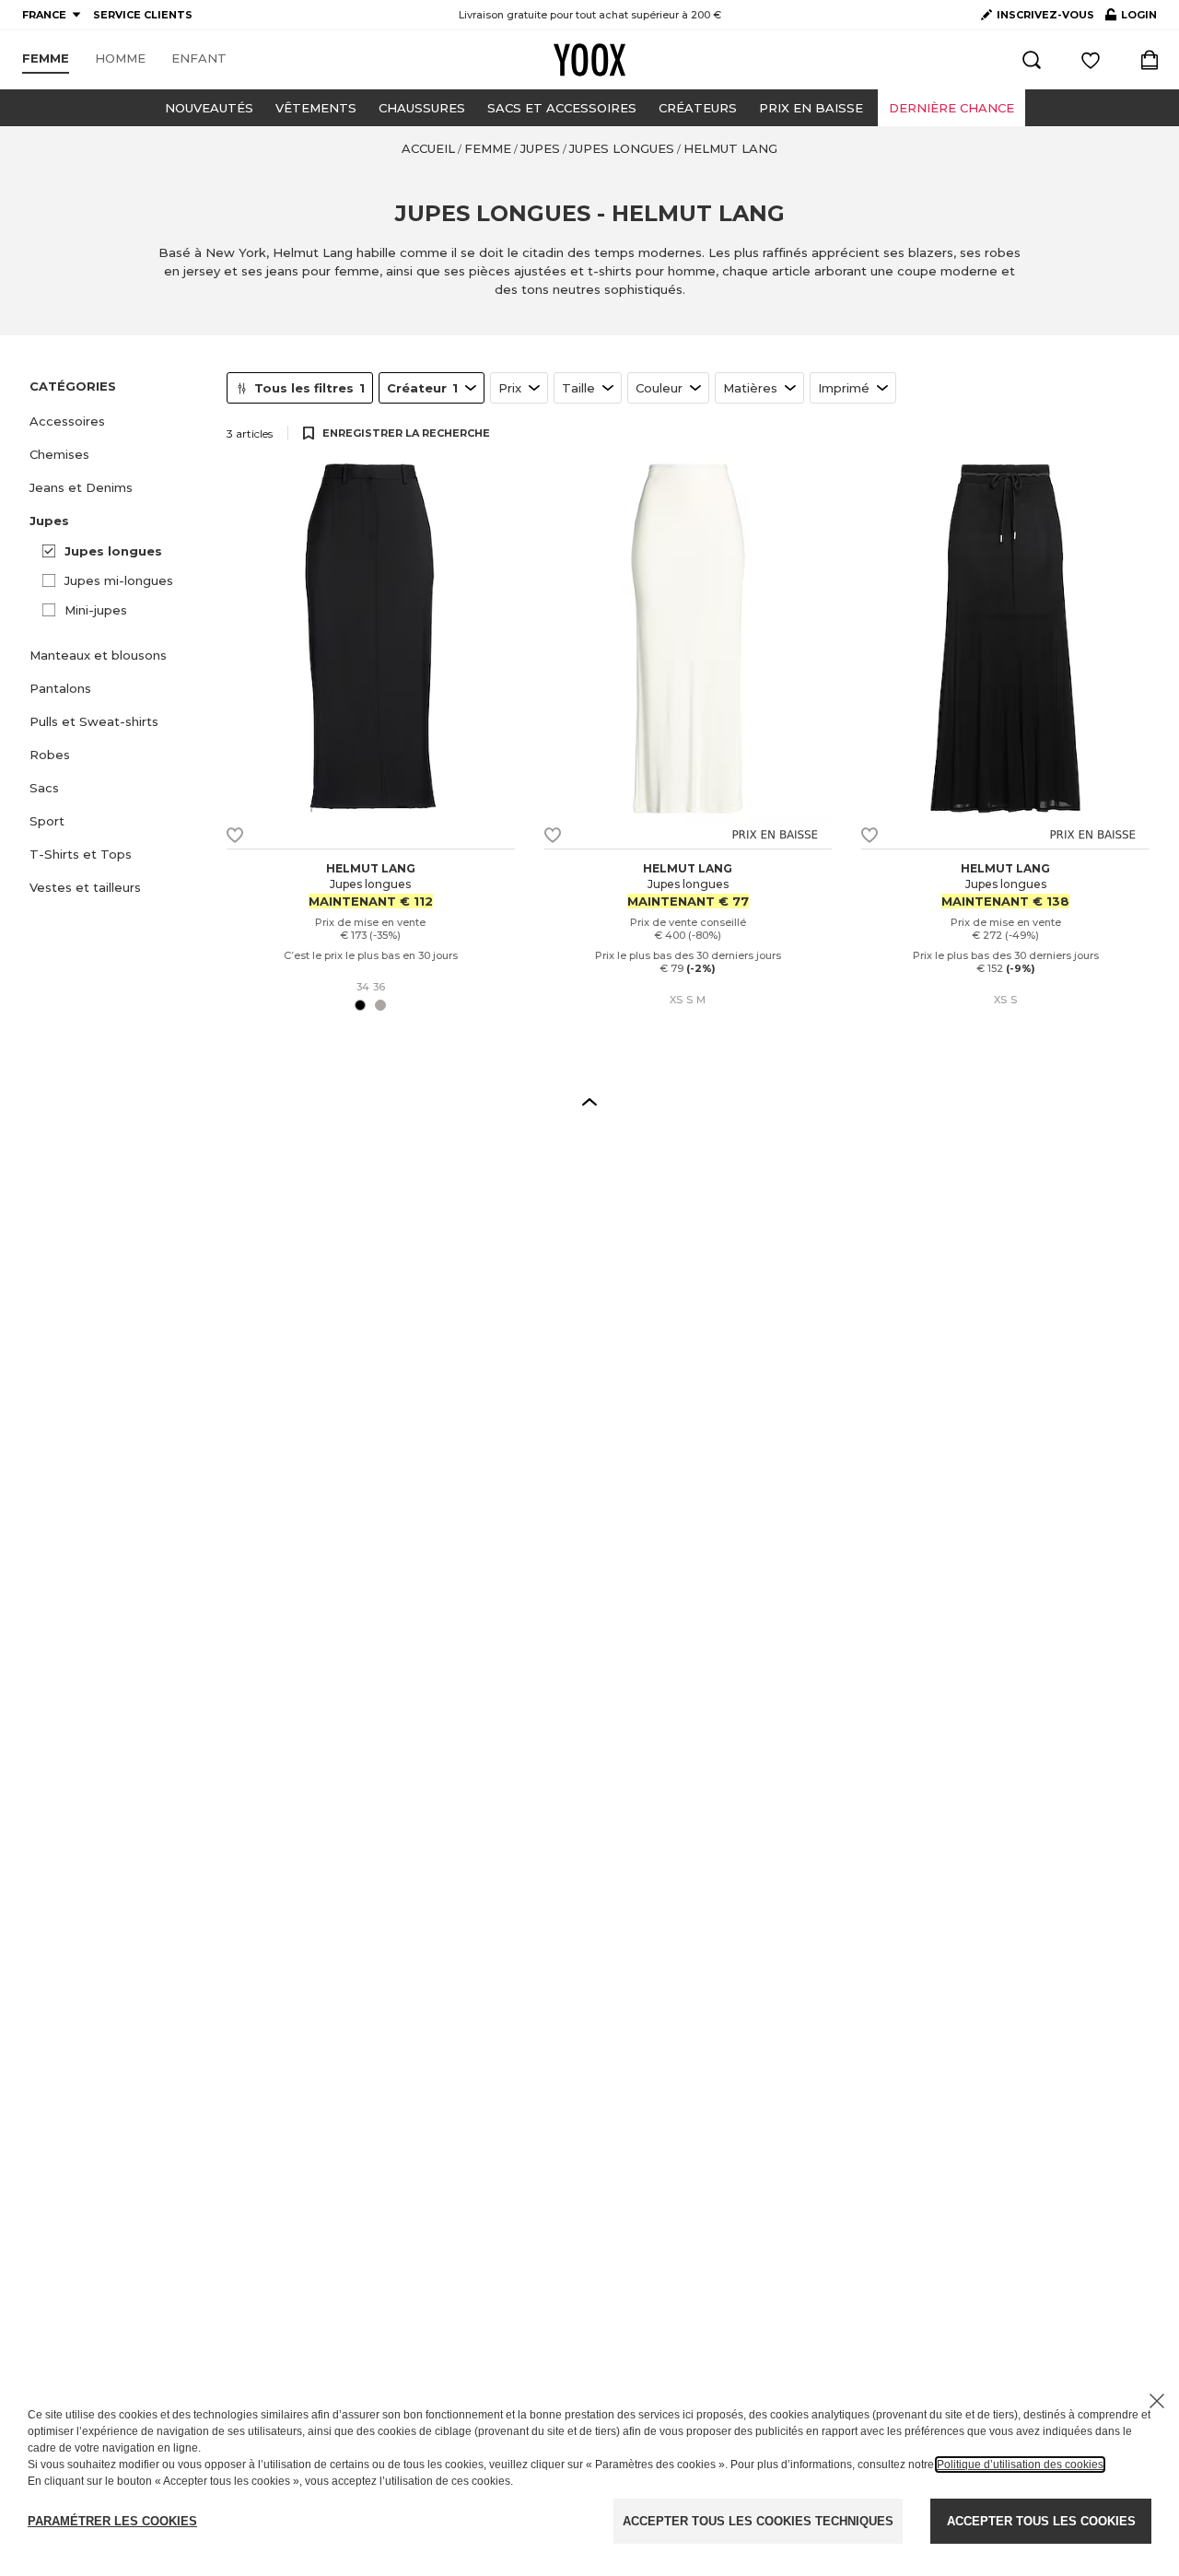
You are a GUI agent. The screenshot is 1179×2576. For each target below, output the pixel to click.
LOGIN (1131, 18)
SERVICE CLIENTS (143, 15)
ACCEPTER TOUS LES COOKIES (1041, 2521)
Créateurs (698, 108)
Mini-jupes (96, 610)
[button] (117, 421)
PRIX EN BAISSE (811, 108)
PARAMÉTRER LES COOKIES (112, 2521)
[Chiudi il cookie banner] (1157, 2401)
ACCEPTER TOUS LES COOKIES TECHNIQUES (758, 2521)
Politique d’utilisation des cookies (1020, 2465)
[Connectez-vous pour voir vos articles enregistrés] (1091, 60)
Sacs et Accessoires (562, 108)
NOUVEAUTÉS (209, 108)
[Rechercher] (1032, 60)
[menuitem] (46, 59)
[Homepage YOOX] (589, 60)
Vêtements (316, 108)
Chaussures (422, 108)
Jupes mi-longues (119, 580)
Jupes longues (113, 551)
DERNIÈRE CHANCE (951, 108)
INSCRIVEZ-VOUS (1045, 15)
